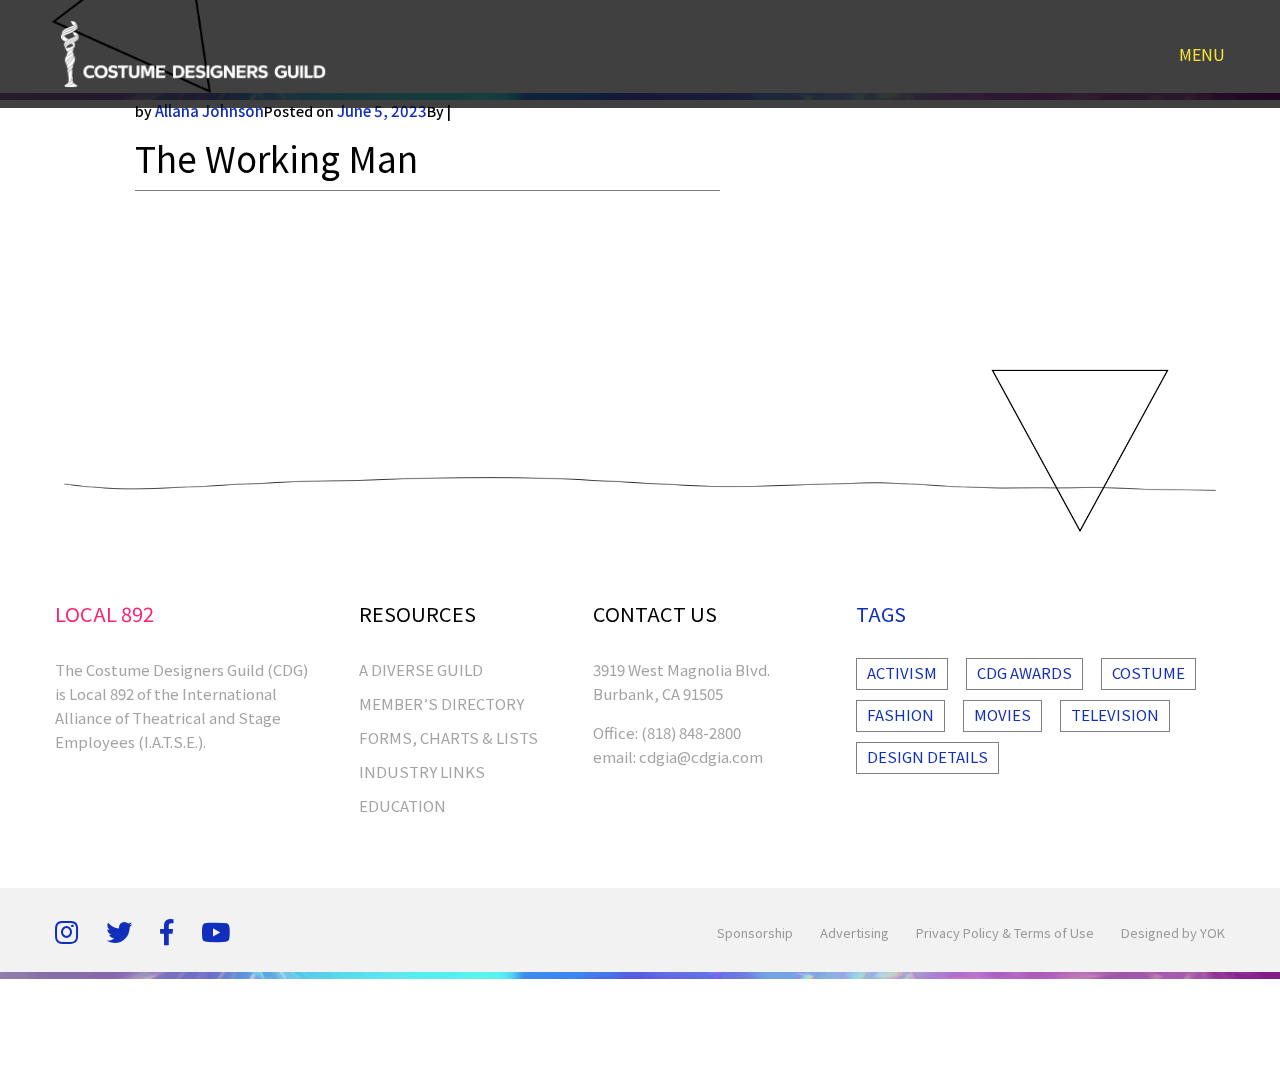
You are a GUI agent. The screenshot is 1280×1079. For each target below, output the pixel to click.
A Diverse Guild (421, 669)
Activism (902, 672)
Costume (1148, 672)
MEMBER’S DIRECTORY (441, 703)
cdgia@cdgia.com (701, 756)
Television (1115, 714)
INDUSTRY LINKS (422, 771)
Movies (1002, 714)
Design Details (927, 756)
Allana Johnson (209, 110)
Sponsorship (755, 932)
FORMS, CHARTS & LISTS (448, 737)
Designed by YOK (1173, 932)
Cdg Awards (1024, 672)
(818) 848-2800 (691, 732)
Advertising (854, 932)
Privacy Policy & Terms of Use (1005, 932)
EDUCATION (402, 805)
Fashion (900, 714)
